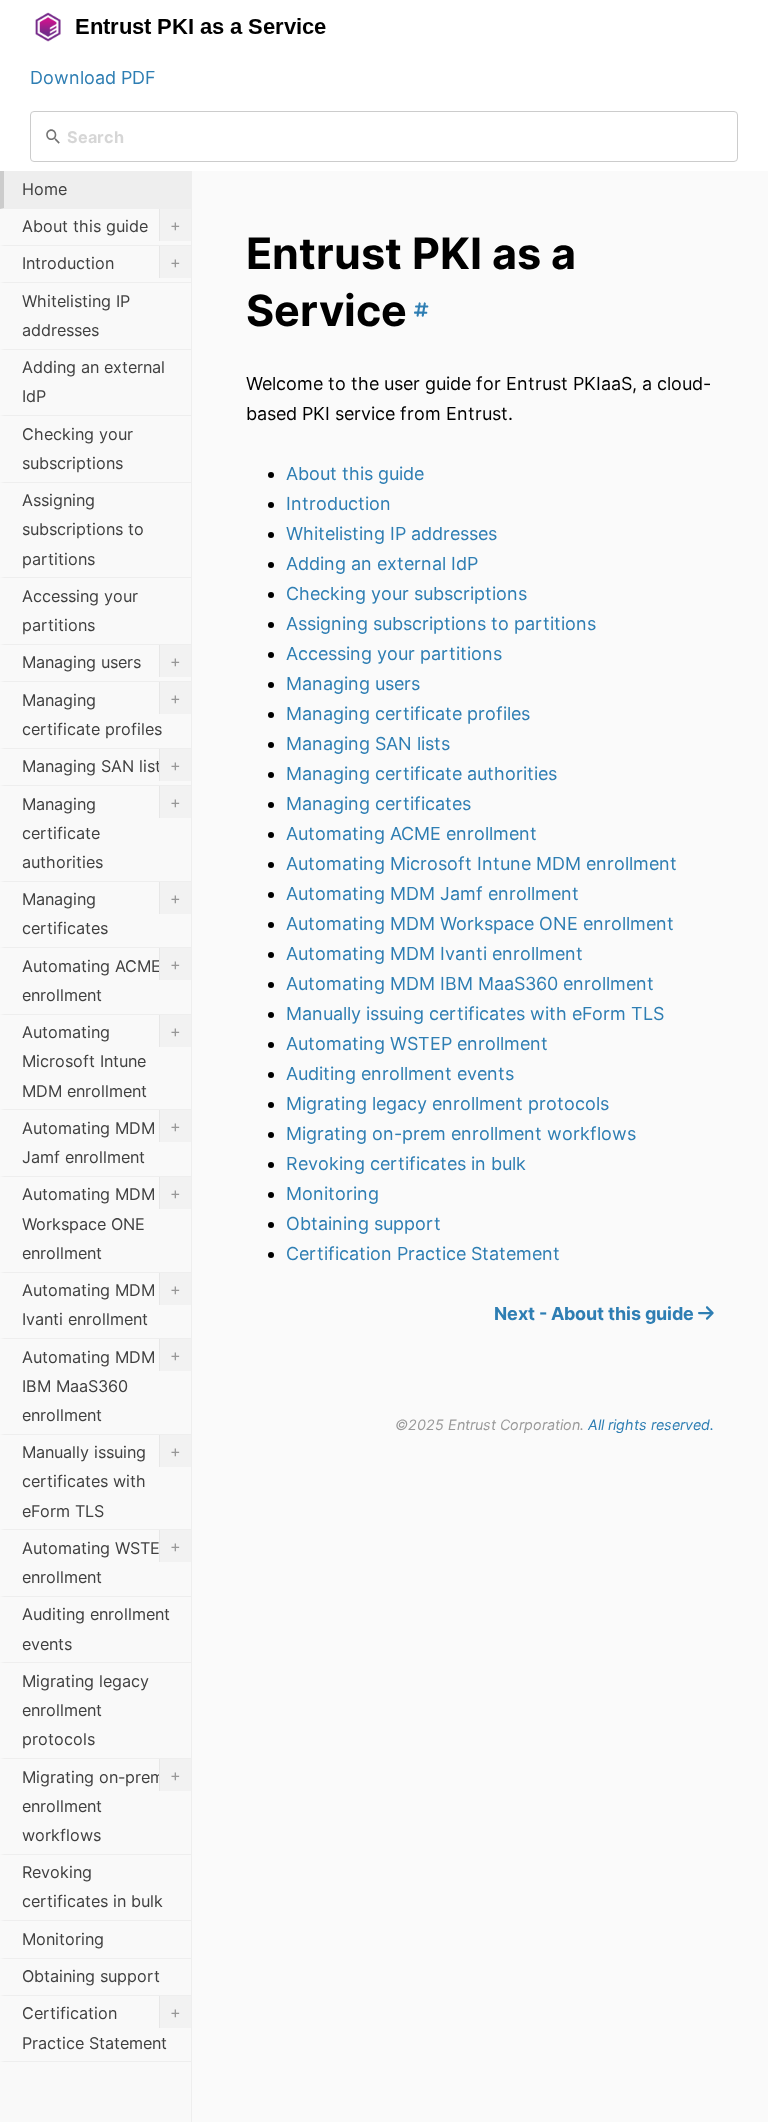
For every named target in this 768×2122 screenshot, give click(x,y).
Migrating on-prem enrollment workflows (461, 1133)
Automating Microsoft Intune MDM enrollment (481, 863)
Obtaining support (363, 1223)
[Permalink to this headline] (418, 310)
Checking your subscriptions (406, 593)
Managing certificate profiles (408, 713)
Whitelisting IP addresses (391, 533)
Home (44, 189)
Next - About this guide (596, 1313)
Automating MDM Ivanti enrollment (434, 953)
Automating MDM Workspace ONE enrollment (480, 923)
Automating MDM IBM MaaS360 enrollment (470, 983)
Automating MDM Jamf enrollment (432, 893)
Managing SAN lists (368, 743)
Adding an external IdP (382, 563)
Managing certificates (378, 803)
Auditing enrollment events (400, 1073)
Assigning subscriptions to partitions (441, 623)
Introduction (338, 503)
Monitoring (332, 1193)
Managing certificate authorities (421, 773)
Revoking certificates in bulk (406, 1163)
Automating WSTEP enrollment (417, 1043)
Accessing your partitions (394, 653)
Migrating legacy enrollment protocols (447, 1103)
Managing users (353, 683)
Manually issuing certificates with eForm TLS (475, 1013)
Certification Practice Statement (423, 1253)
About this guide (355, 473)
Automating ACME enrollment (411, 833)
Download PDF (93, 77)
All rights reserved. (651, 1424)
